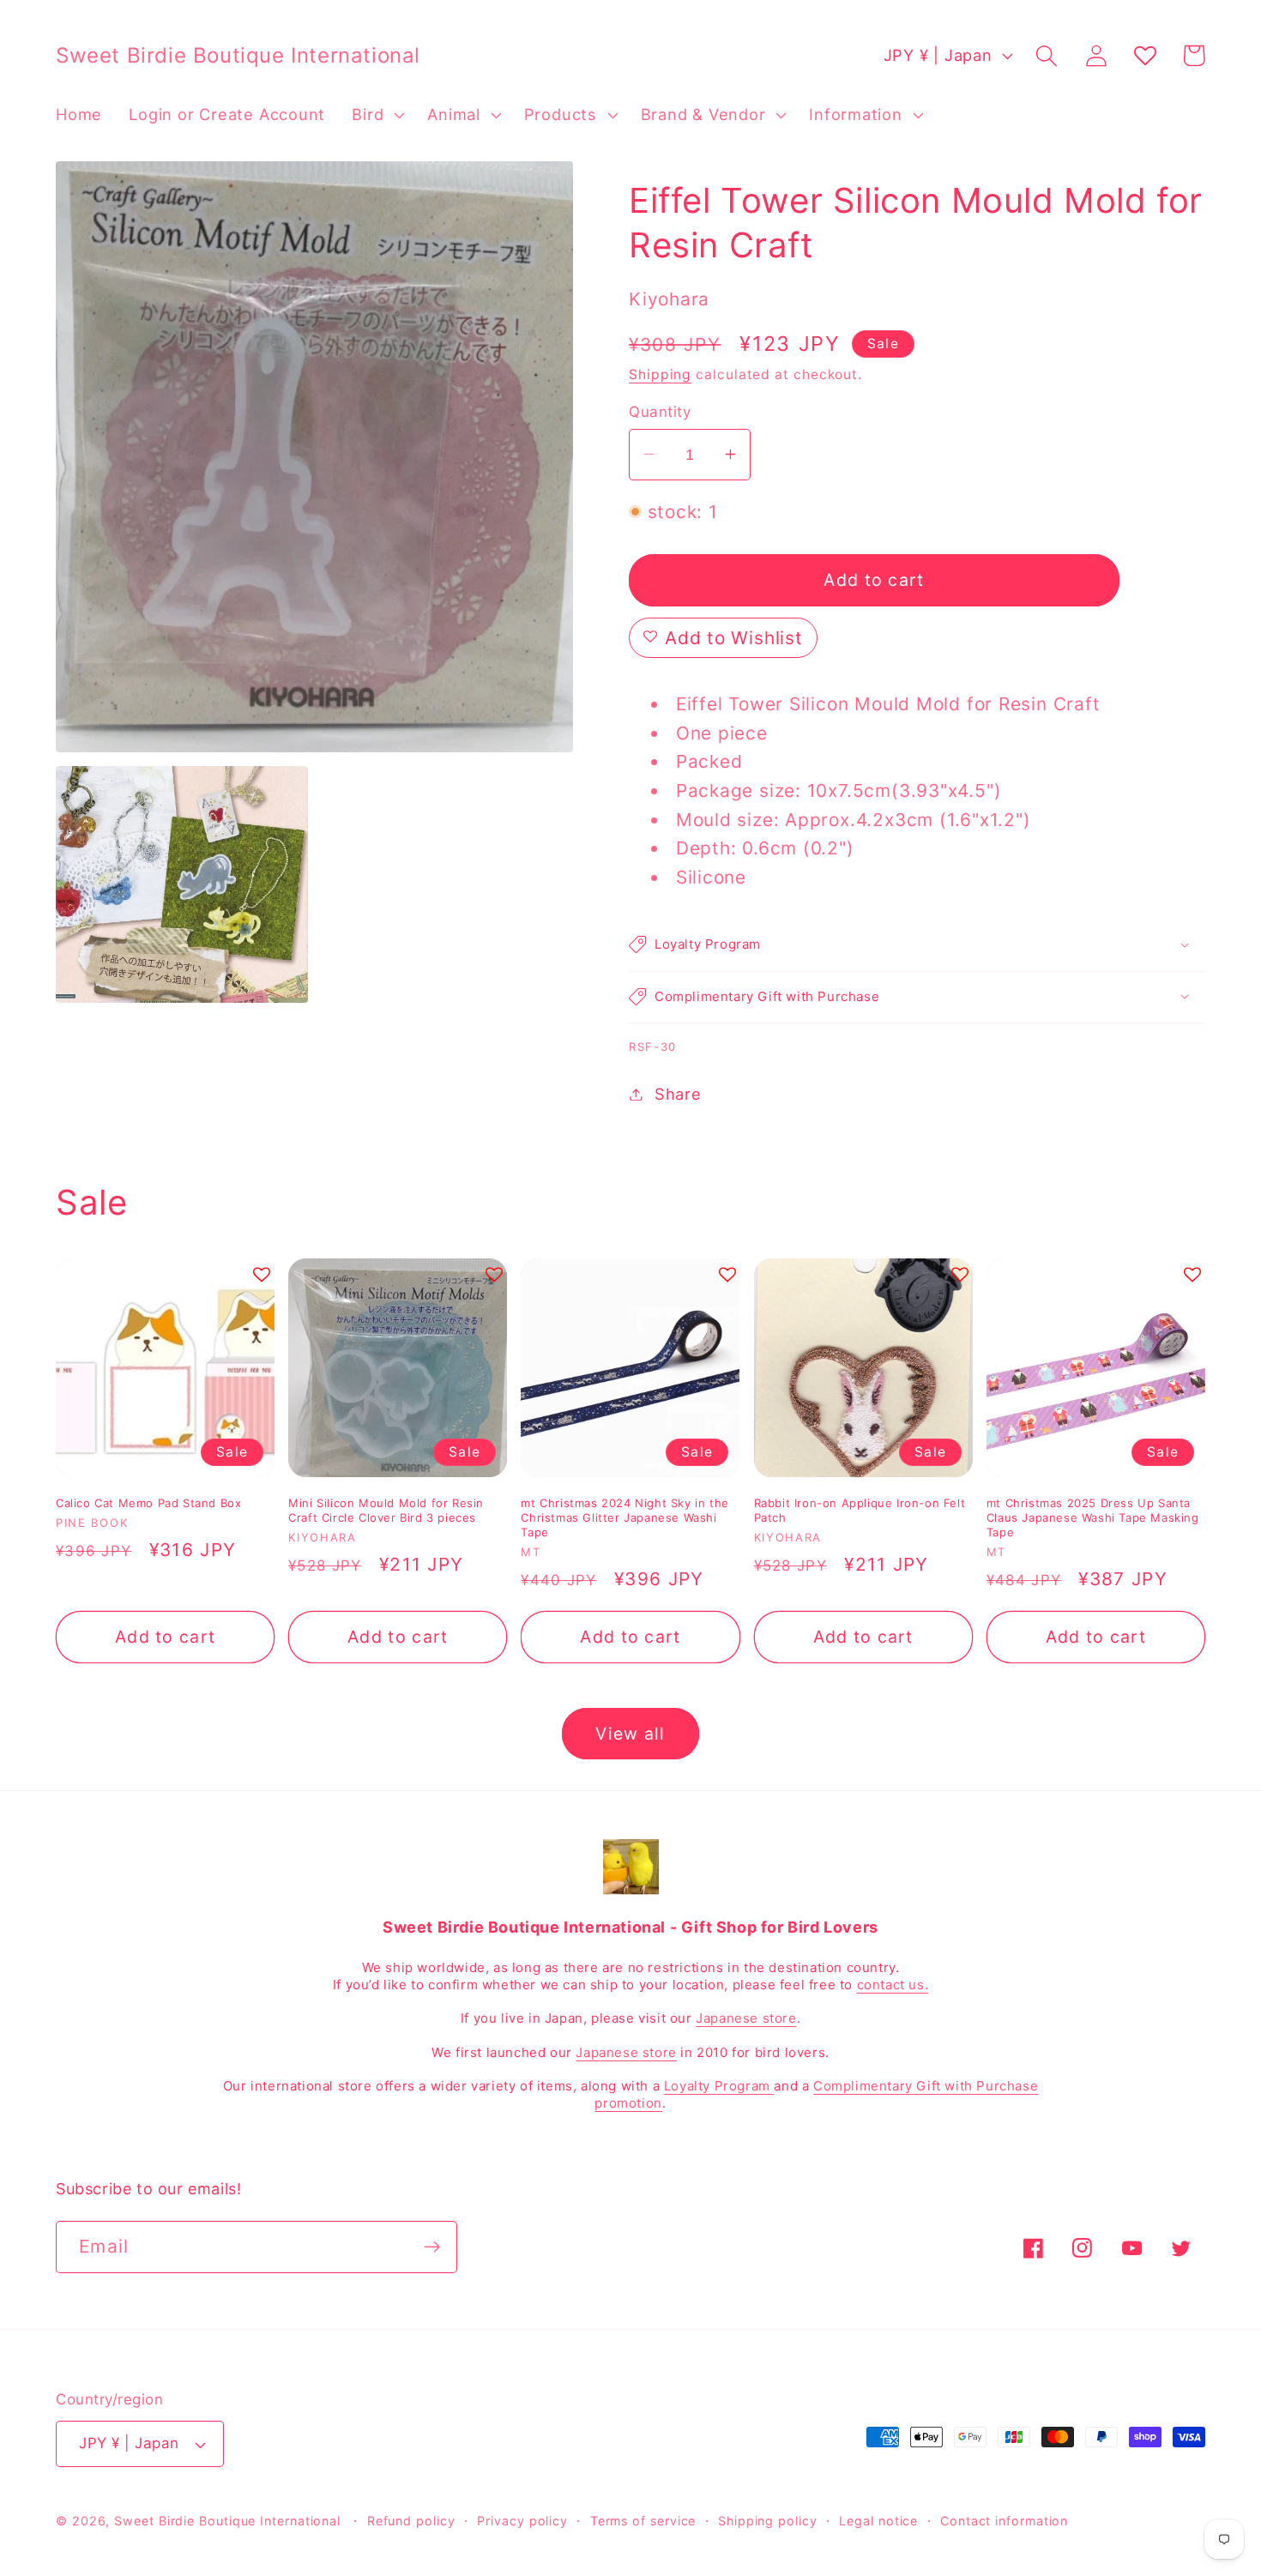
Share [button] (678, 1094)
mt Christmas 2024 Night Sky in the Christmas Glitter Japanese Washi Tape (624, 1517)
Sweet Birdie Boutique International (227, 2521)
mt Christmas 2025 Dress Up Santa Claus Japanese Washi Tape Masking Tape (1093, 1517)
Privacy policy (522, 2521)
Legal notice (878, 2521)
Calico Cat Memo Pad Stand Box (148, 1503)
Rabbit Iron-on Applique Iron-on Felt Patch (860, 1510)
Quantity (660, 411)
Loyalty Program (719, 2086)
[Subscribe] (432, 2247)
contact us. (893, 1985)
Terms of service (643, 2521)
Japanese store (746, 2018)
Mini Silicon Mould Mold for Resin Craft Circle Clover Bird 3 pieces (386, 1510)
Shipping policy (768, 2521)
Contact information (1004, 2521)
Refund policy (411, 2521)
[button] (377, 115)
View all (630, 1734)
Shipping (660, 374)
